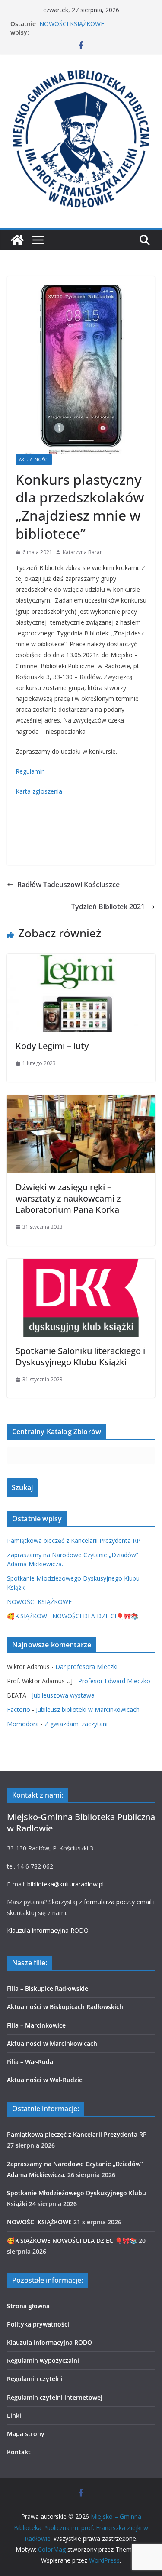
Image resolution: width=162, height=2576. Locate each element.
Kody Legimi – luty (52, 1046)
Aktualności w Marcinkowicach (52, 2043)
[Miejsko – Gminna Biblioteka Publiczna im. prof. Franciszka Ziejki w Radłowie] (17, 240)
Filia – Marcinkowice (36, 2025)
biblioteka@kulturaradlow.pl (65, 1884)
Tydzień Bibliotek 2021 (108, 907)
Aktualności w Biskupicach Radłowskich (65, 2007)
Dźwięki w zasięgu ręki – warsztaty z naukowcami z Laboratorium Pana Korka (68, 1198)
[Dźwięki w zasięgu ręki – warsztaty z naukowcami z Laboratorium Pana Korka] (81, 1101)
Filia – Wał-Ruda (30, 2062)
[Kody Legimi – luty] (81, 960)
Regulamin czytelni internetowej (55, 2397)
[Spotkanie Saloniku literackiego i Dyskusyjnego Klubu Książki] (81, 1265)
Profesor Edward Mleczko (114, 1681)
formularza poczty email (118, 1902)
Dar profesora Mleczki (86, 1667)
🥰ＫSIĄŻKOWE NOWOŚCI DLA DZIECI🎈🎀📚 (73, 1616)
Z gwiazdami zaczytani (76, 1724)
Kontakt (19, 2452)
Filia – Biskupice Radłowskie (48, 1988)
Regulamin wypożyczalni (43, 2361)
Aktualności (34, 460)
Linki (14, 2416)
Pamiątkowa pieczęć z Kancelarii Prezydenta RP (74, 1541)
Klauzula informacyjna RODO (48, 1930)
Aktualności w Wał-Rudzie (45, 2080)
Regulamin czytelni (35, 2379)
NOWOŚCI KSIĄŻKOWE (72, 24)
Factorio (19, 1709)
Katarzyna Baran (83, 552)
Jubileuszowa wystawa (63, 1695)
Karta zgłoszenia (39, 791)
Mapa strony (26, 2434)
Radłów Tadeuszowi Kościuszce (68, 885)
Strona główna (28, 2306)
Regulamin (30, 771)
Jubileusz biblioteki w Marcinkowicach (88, 1709)
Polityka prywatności (38, 2324)
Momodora (23, 1724)
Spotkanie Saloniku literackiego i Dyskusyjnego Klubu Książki (80, 1356)
